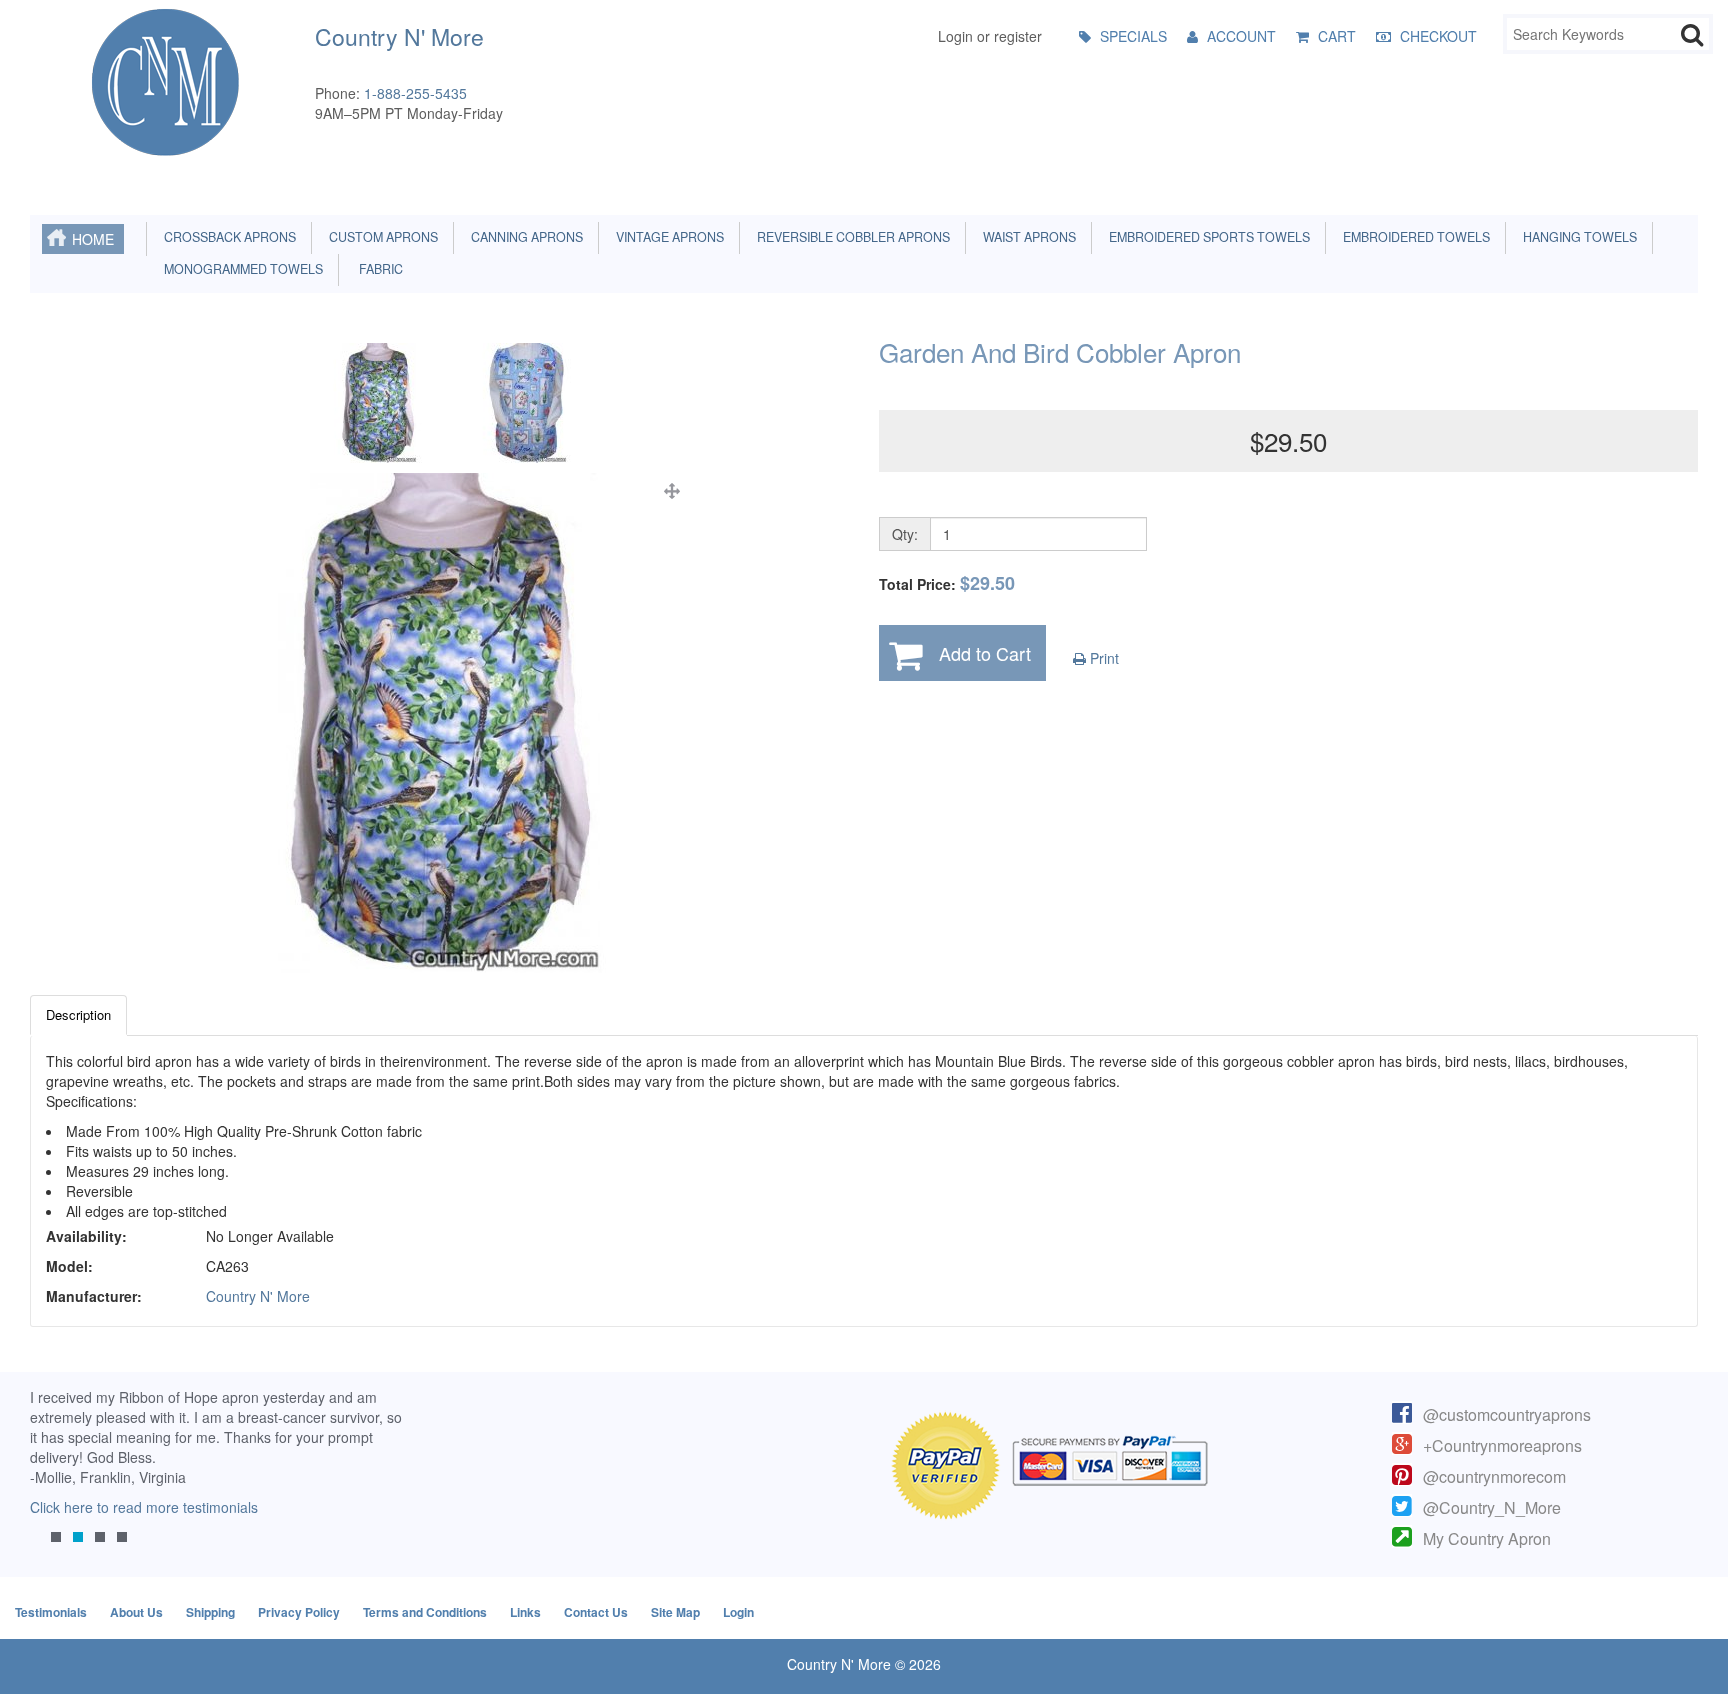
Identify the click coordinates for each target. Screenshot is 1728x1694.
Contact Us (596, 1612)
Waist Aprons (1026, 237)
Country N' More (258, 1296)
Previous (55, 1481)
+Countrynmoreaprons (1502, 1445)
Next (377, 1481)
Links (525, 1612)
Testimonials (51, 1612)
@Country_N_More (1492, 1507)
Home (93, 239)
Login (738, 1612)
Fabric (376, 269)
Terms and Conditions (425, 1612)
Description (78, 1014)
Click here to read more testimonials (144, 1507)
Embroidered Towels (1413, 237)
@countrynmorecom (1494, 1476)
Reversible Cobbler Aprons (850, 237)
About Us (136, 1612)
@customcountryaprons (1507, 1414)
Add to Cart (985, 653)
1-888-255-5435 (415, 93)
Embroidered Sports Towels (1206, 237)
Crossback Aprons (227, 237)
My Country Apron (1487, 1538)
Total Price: (947, 583)
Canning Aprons (524, 237)
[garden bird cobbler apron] (440, 723)
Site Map (675, 1612)
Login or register (990, 36)
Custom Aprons (380, 237)
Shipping (210, 1612)
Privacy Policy (299, 1612)
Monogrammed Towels (240, 269)
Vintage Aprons (667, 237)
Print (1102, 658)
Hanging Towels (1577, 237)
